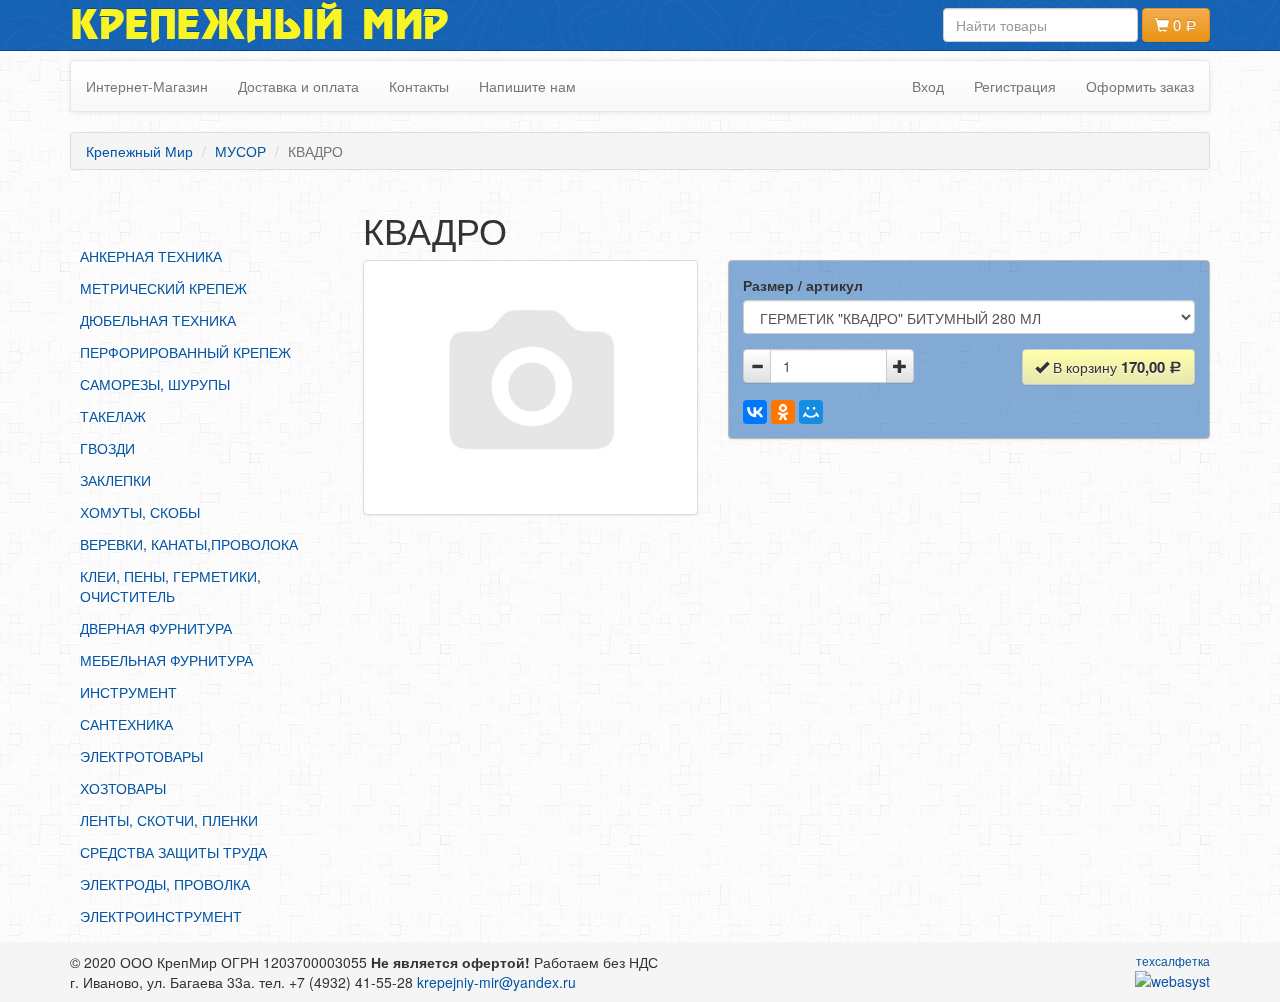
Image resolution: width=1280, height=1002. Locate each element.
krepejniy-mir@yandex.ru (496, 982)
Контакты (419, 86)
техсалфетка (1173, 960)
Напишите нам (527, 86)
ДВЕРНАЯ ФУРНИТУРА (156, 628)
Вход (928, 86)
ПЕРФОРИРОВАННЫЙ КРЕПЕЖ (185, 352)
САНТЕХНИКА (126, 724)
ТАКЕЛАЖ (113, 416)
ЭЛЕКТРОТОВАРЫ (141, 756)
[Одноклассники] (783, 412)
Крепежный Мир (259, 25)
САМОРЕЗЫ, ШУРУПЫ (155, 384)
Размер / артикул (803, 285)
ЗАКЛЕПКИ (115, 480)
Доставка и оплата (298, 86)
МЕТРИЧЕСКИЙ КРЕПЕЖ (163, 288)
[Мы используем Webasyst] (1172, 980)
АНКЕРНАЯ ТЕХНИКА (151, 256)
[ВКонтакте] (755, 412)
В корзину (1107, 367)
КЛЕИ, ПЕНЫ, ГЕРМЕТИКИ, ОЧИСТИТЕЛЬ (170, 586)
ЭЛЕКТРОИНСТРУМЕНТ (161, 916)
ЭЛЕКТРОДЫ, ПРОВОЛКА (165, 884)
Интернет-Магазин (147, 86)
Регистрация (1015, 86)
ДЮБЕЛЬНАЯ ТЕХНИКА (158, 320)
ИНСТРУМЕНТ (128, 692)
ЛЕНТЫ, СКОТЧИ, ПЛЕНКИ (169, 820)
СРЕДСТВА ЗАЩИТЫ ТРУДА (173, 852)
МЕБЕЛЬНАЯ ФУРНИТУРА (166, 660)
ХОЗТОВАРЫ (123, 788)
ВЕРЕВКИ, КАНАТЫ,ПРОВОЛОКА (189, 544)
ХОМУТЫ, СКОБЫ (140, 512)
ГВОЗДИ (107, 448)
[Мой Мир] (811, 412)
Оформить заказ (1140, 86)
